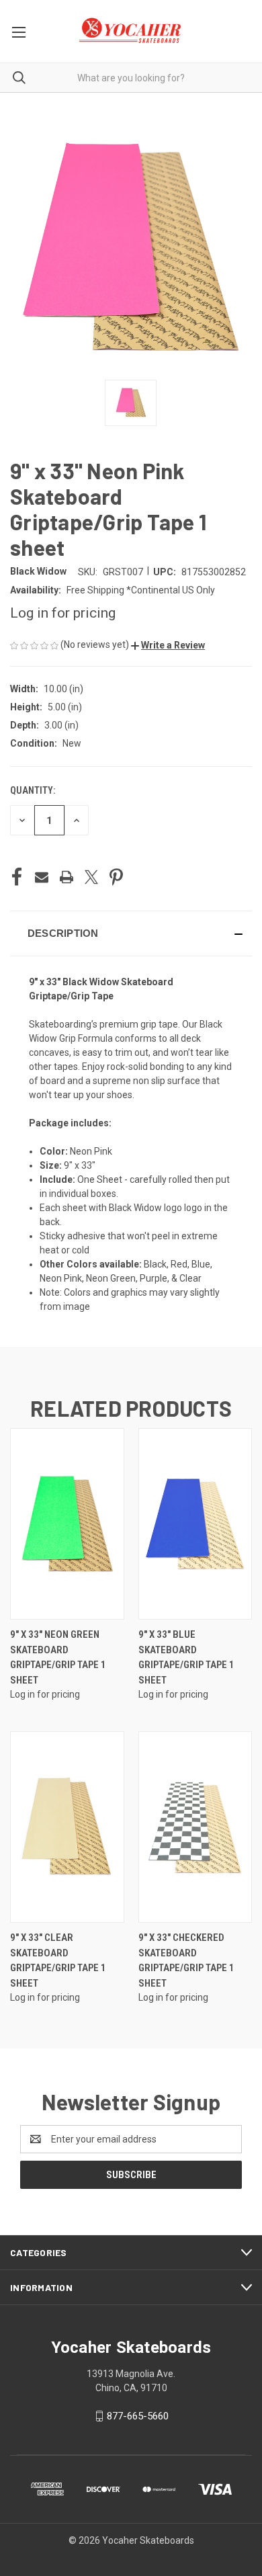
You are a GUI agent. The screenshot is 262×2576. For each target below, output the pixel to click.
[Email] (42, 877)
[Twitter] (91, 877)
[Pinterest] (116, 877)
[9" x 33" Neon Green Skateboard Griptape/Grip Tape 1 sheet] (67, 1524)
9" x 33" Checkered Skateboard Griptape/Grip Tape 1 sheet (186, 1960)
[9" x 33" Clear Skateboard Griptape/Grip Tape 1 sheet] (67, 1827)
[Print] (67, 877)
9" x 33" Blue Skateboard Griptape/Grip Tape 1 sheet (186, 1657)
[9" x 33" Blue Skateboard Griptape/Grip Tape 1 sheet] (195, 1524)
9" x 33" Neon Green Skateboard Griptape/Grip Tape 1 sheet (58, 1657)
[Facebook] (17, 877)
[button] (168, 645)
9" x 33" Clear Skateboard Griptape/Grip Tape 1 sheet (58, 1960)
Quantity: (33, 790)
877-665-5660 (138, 2416)
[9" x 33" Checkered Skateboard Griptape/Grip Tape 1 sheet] (195, 1827)
